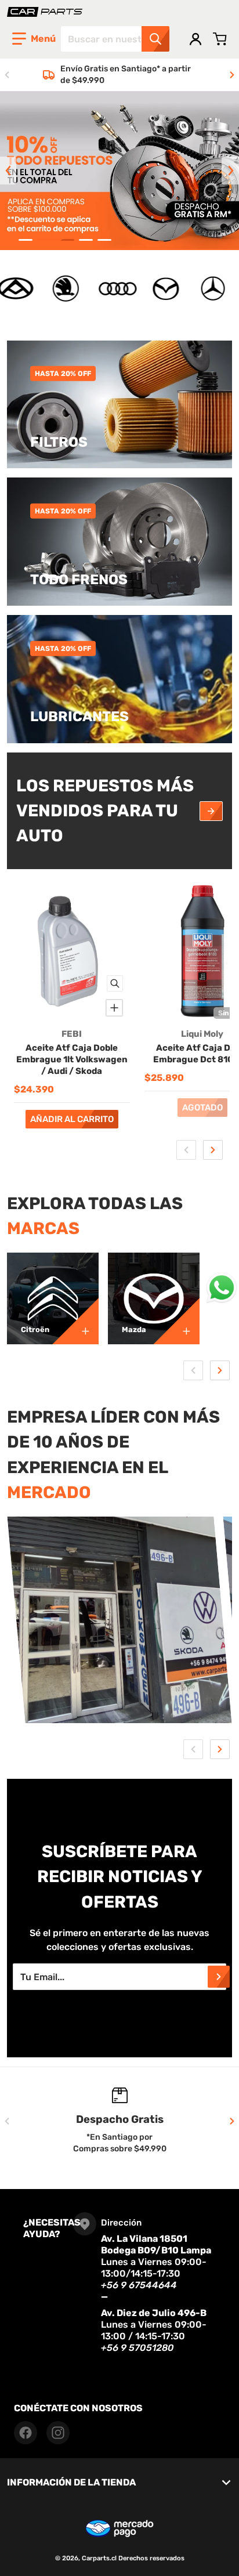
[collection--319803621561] (75, 1321)
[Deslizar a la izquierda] (7, 75)
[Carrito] (220, 39)
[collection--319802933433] (176, 1321)
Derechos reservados (151, 2558)
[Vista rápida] (115, 983)
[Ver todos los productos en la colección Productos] (211, 811)
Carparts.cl (99, 2558)
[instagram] (58, 2433)
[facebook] (26, 2433)
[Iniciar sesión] (195, 39)
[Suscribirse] (219, 1977)
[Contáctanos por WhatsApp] (222, 1288)
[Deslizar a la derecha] (232, 75)
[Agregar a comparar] (114, 1008)
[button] (34, 39)
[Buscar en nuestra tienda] (155, 39)
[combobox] (115, 39)
